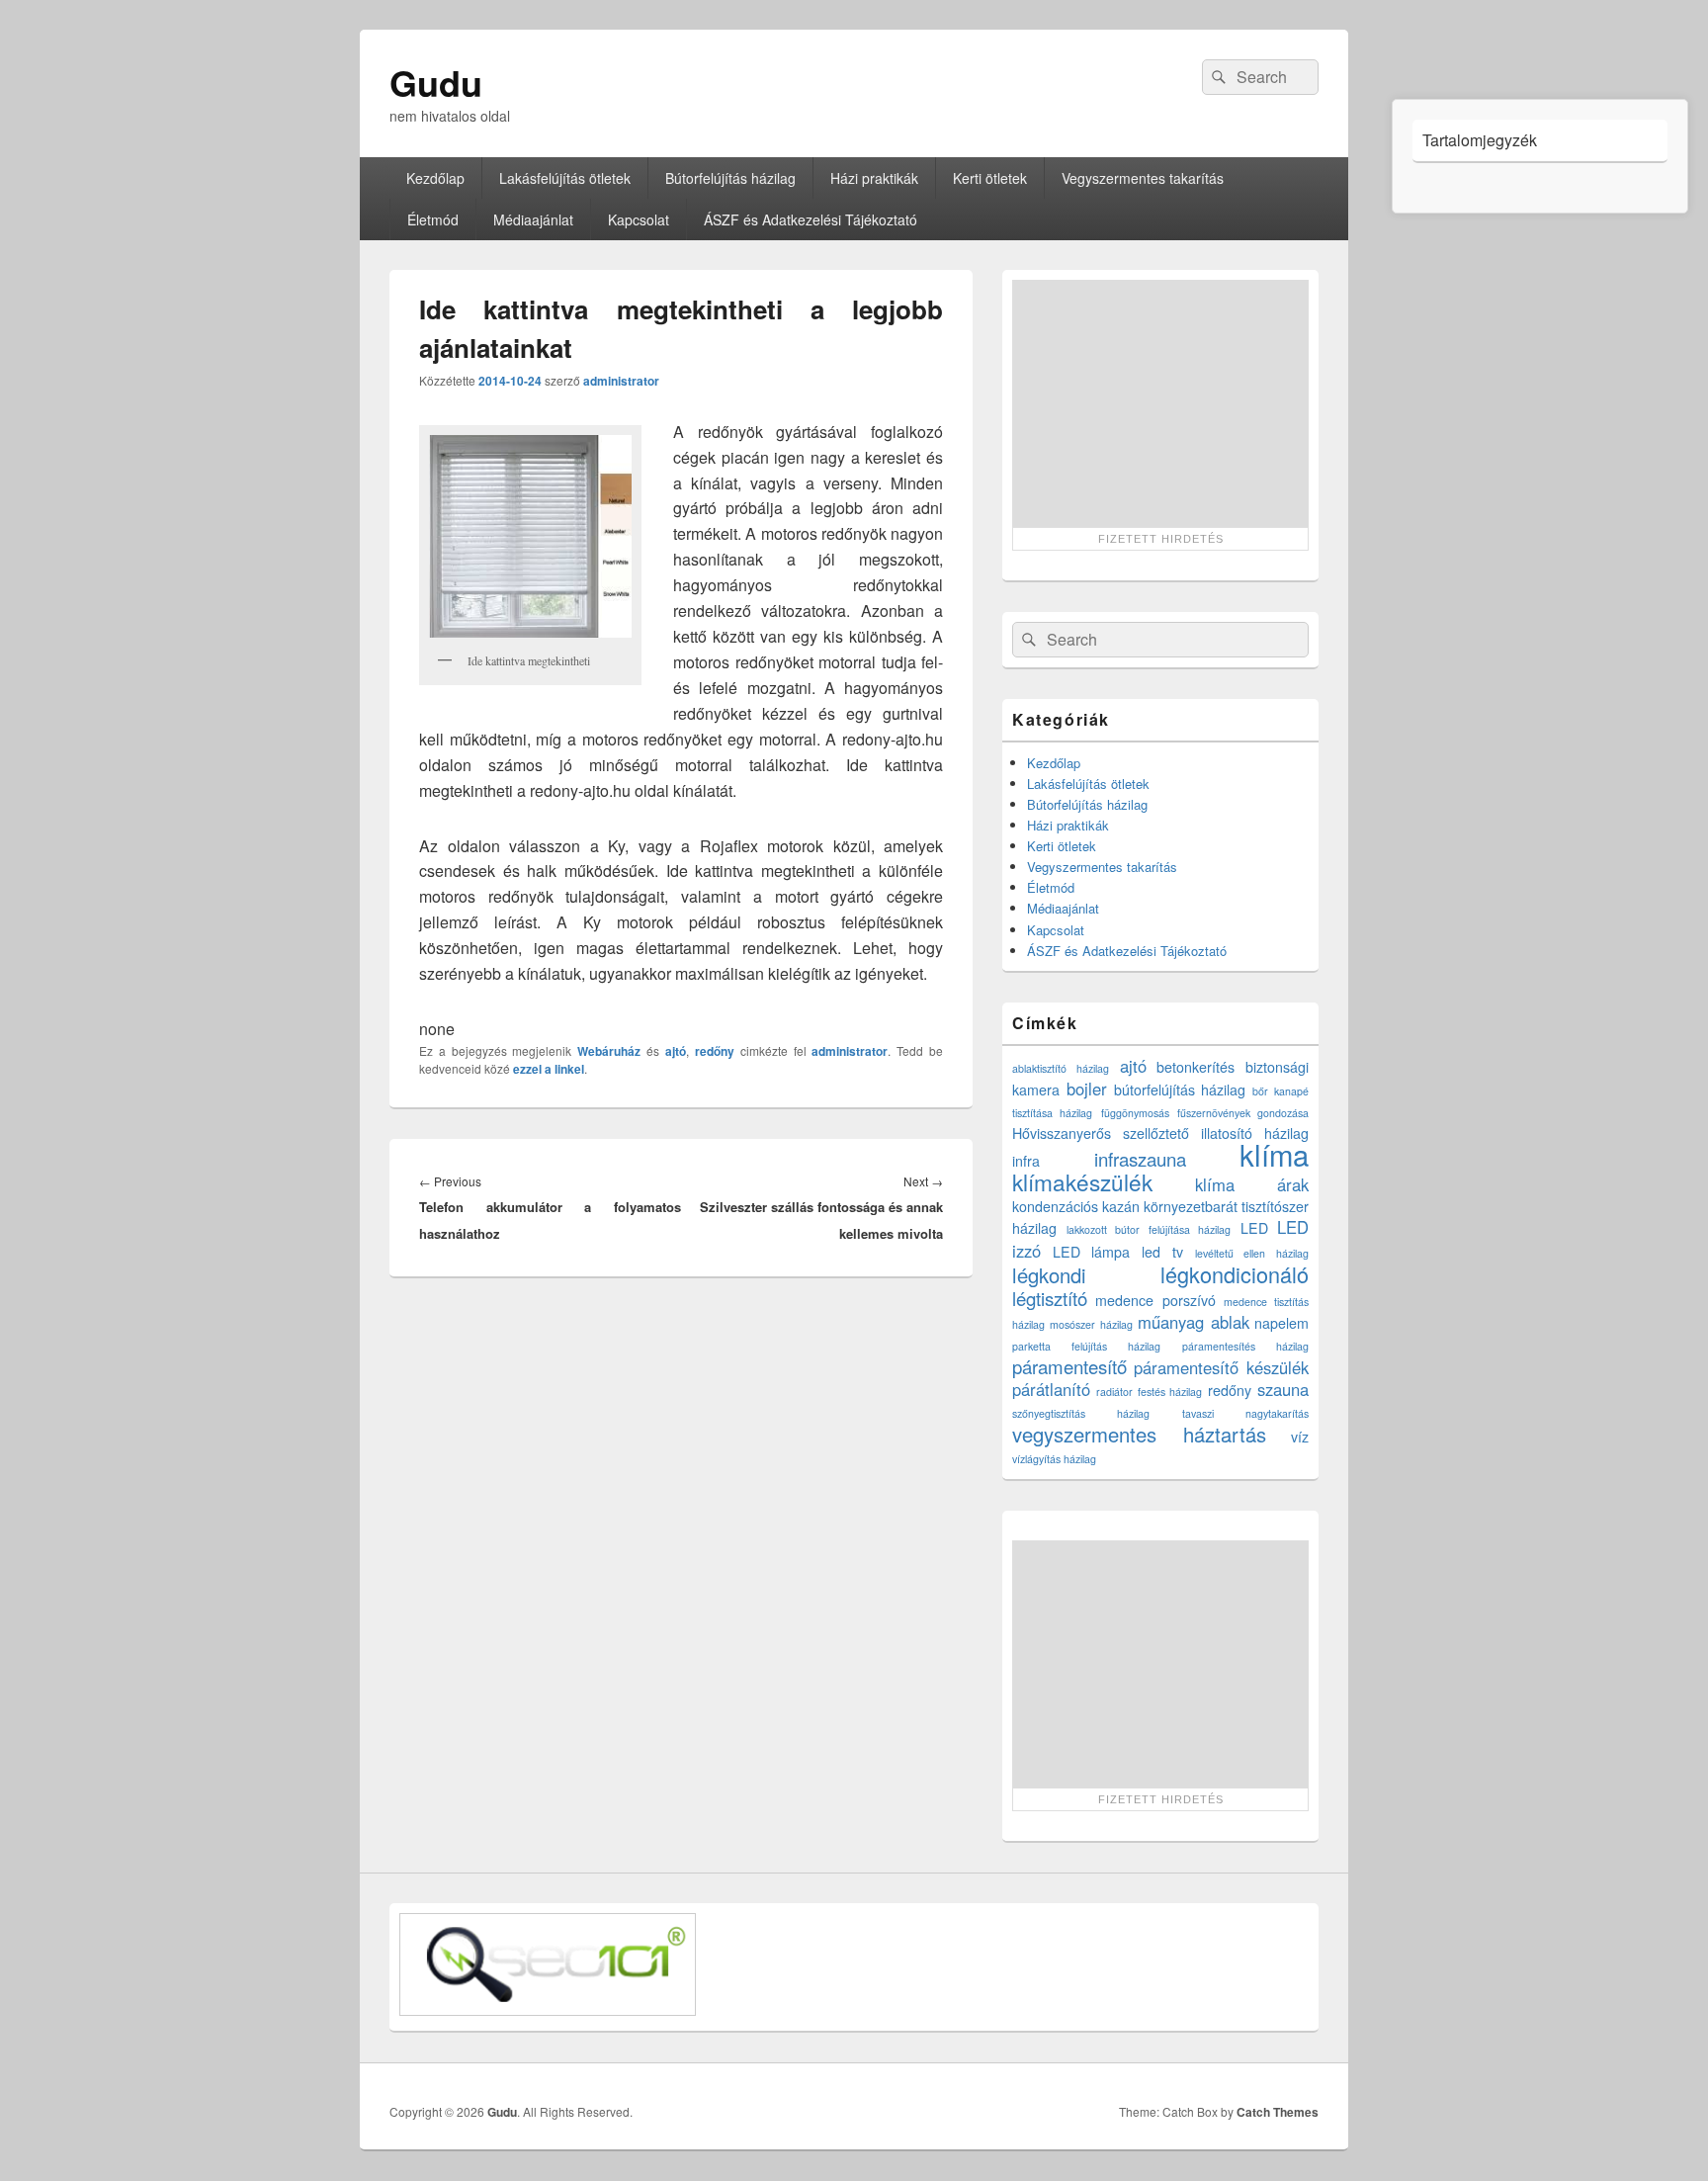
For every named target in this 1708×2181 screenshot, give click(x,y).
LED (1254, 1228)
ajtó (676, 1051)
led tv (1162, 1252)
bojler (1087, 1089)
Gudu (436, 82)
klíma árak (1252, 1184)
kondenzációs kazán (1076, 1206)
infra (1026, 1161)
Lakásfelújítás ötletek (565, 178)
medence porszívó (1155, 1300)
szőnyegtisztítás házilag (1081, 1413)
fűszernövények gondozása (1243, 1113)
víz (1300, 1437)
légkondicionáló (1235, 1274)
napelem (1281, 1323)
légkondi (1049, 1275)
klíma (1274, 1154)
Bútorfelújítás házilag (730, 178)
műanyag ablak (1193, 1322)
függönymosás (1135, 1113)
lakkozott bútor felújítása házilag (1149, 1229)
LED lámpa (1092, 1252)
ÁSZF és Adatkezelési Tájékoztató (811, 219)
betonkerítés (1196, 1067)
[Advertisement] (1160, 403)
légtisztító (1050, 1298)
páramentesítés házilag (1245, 1346)
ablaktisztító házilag (1061, 1068)
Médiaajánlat (533, 219)
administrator (621, 381)
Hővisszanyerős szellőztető (1101, 1133)
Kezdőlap (435, 178)
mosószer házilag (1091, 1324)
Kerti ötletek (990, 178)
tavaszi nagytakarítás (1245, 1413)
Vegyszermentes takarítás (1143, 178)
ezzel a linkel (549, 1069)
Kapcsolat (639, 219)
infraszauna (1140, 1159)
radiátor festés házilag (1150, 1392)
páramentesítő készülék (1221, 1367)
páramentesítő (1069, 1366)
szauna (1283, 1389)
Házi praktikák (874, 178)
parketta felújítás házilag (1086, 1346)
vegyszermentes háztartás (1139, 1434)
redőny (715, 1051)
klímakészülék (1082, 1181)
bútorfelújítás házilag (1180, 1090)
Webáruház (609, 1051)
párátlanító (1051, 1389)
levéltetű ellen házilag (1252, 1253)
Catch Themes (1278, 2112)
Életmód (433, 219)
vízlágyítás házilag (1054, 1459)
